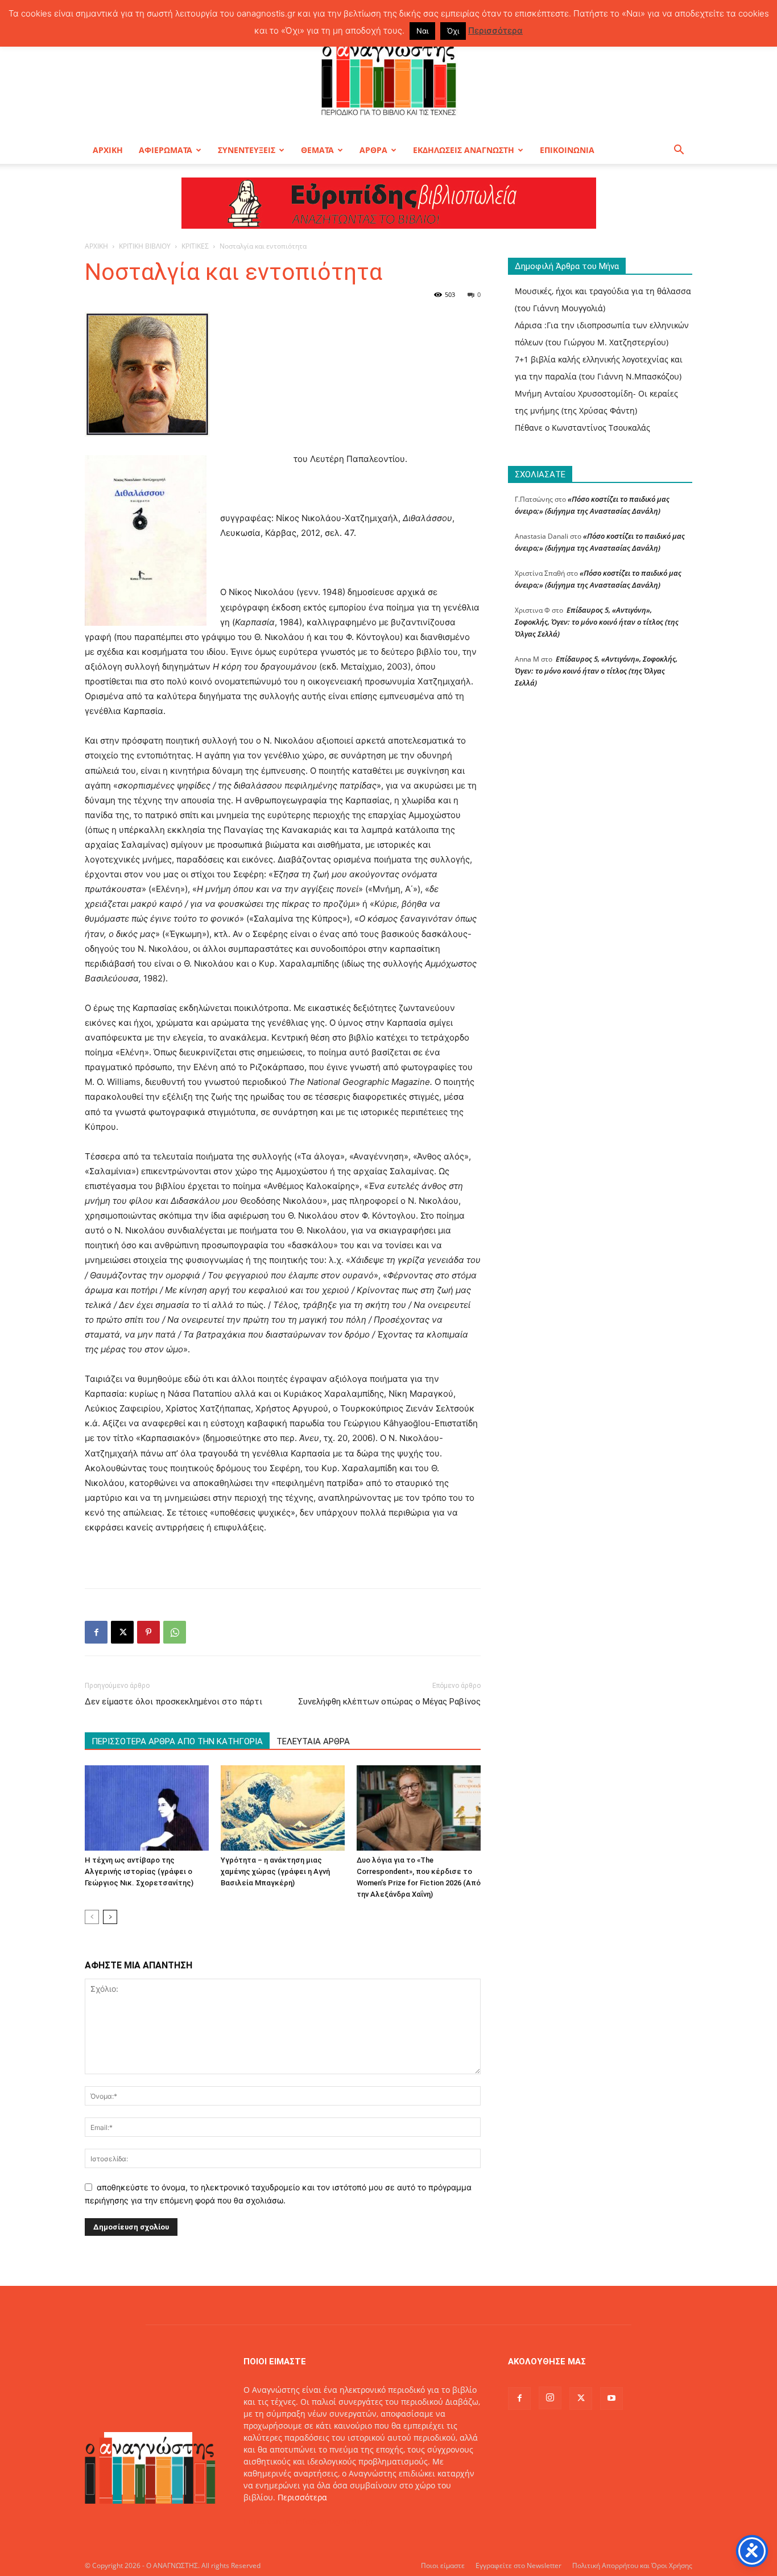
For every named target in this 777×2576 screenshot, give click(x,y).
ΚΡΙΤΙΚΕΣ (195, 246)
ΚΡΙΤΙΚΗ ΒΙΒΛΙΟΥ (145, 246)
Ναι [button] (422, 31)
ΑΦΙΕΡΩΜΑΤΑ (166, 150)
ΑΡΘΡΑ (373, 150)
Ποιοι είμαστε (443, 2565)
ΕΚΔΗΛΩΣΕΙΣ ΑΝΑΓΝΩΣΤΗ (464, 150)
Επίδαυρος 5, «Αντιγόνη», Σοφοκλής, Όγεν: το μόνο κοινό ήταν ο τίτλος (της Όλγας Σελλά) (597, 622)
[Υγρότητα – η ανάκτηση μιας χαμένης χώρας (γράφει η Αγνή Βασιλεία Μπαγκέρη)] (283, 1808)
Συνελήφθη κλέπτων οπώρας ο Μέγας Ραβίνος (389, 1702)
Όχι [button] (453, 31)
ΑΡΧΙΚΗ (108, 150)
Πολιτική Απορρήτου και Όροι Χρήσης (632, 2565)
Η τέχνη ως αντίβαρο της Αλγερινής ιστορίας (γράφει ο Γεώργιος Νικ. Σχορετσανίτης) (139, 1871)
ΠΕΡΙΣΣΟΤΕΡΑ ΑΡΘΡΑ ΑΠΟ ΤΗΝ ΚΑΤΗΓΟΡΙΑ (177, 1741)
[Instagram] (550, 2398)
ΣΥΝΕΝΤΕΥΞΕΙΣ (247, 150)
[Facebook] (96, 1632)
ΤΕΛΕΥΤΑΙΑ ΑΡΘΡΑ (313, 1741)
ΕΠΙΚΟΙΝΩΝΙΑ (567, 150)
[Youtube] (611, 2399)
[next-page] (110, 1917)
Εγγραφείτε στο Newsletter (518, 2565)
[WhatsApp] (175, 1632)
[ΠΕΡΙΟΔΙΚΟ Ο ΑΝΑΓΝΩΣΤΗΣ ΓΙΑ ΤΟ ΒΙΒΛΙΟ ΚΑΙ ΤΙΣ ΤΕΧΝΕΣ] (388, 76)
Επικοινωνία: (269, 2521)
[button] (679, 151)
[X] (122, 1632)
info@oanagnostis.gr (334, 2521)
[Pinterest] (148, 1632)
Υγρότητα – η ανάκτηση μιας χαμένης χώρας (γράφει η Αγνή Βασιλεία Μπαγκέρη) (275, 1871)
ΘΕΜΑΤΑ (317, 150)
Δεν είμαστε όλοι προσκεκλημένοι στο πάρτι (173, 1702)
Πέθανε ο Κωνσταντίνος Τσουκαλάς (582, 428)
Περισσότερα (302, 2497)
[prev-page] (92, 1917)
